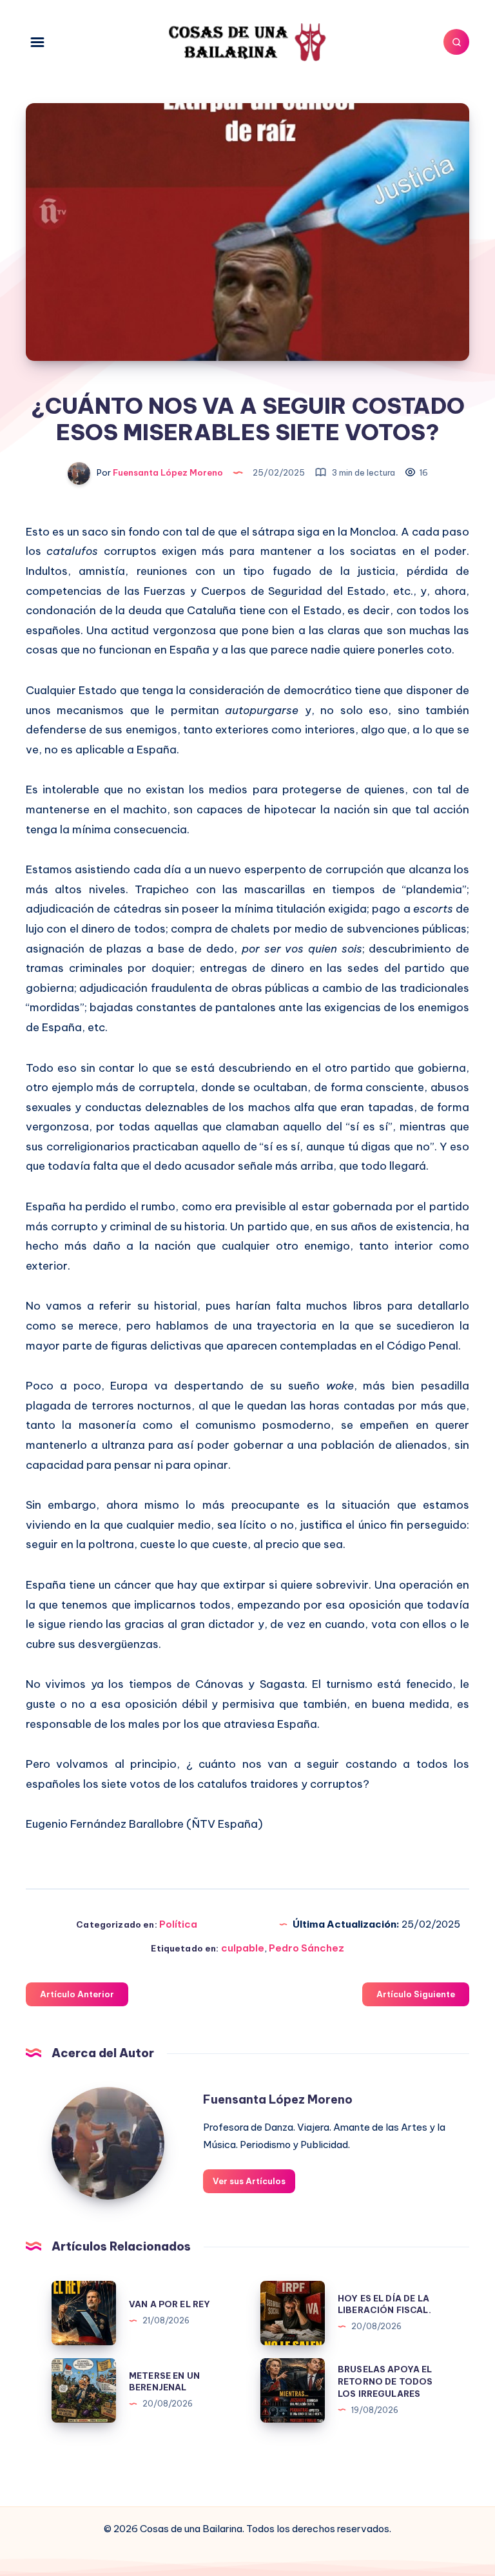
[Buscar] (456, 42)
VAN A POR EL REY (170, 2304)
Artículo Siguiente (416, 1994)
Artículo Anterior (77, 1994)
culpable (243, 1948)
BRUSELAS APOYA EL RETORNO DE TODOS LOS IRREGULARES (385, 2381)
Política (178, 1924)
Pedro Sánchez (306, 1948)
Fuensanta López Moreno (278, 2099)
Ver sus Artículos (249, 2181)
